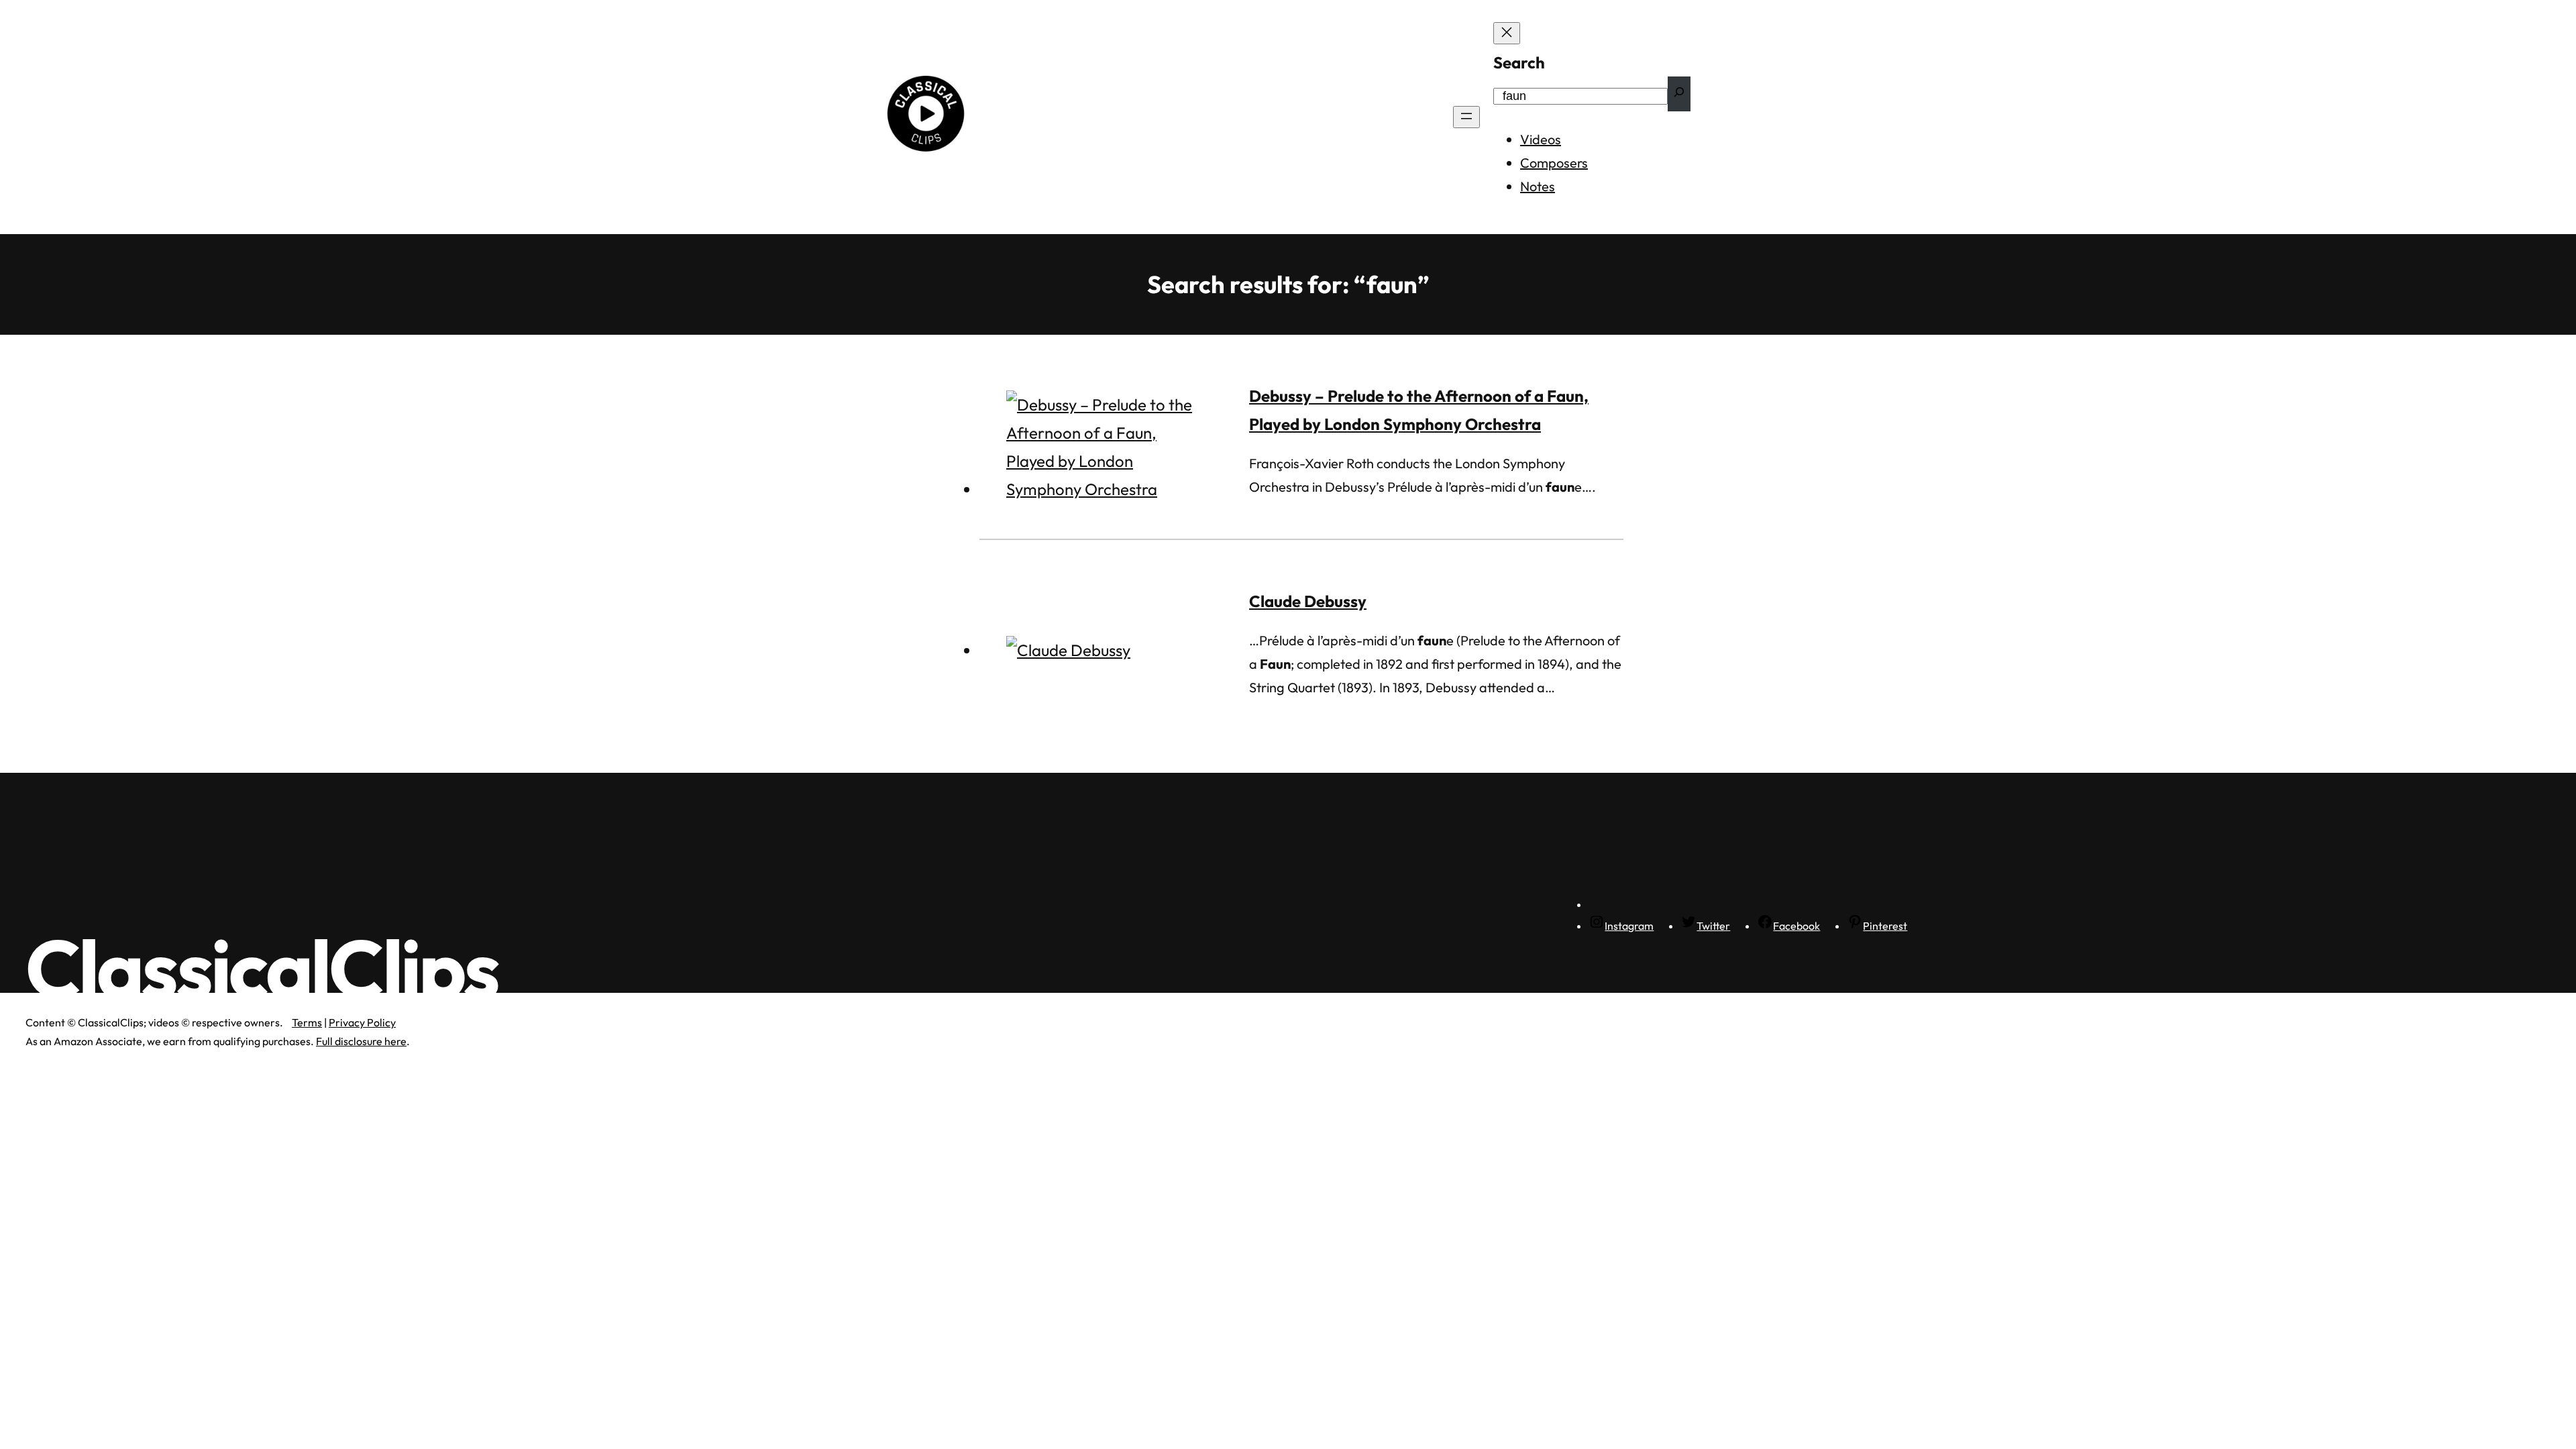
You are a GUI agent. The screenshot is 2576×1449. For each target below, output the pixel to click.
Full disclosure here (361, 1041)
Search (1519, 62)
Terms (307, 1022)
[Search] (1679, 94)
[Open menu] (1466, 117)
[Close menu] (1507, 33)
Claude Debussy (1308, 601)
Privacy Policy (362, 1022)
